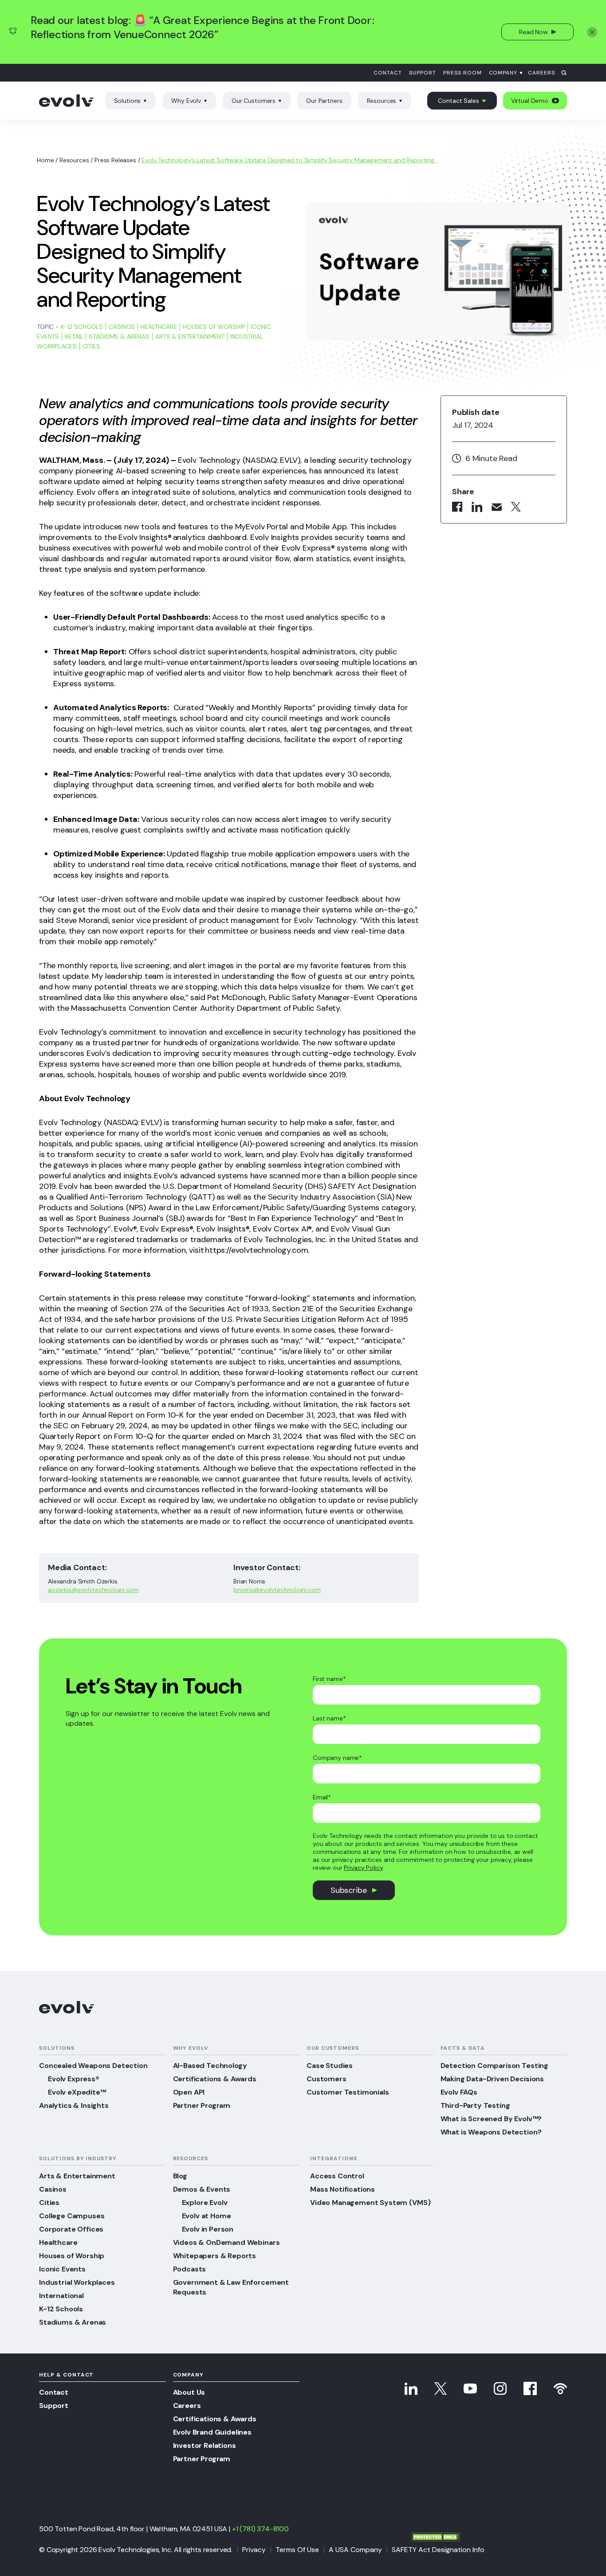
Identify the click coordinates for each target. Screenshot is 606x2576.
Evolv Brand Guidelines (212, 2432)
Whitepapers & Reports (215, 2256)
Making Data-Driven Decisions (492, 2079)
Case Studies (330, 2066)
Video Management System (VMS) (370, 2203)
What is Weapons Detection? (491, 2132)
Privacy (254, 2550)
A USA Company (355, 2550)
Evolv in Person (208, 2229)
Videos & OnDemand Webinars (226, 2242)
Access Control (337, 2176)
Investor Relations (205, 2445)
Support (423, 73)
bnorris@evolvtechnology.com (277, 1590)
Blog (180, 2176)
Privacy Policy (363, 1868)
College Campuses (72, 2216)
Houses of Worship (214, 327)
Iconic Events (62, 2269)
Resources (382, 101)
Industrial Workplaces (77, 2282)
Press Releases (115, 160)
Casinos (122, 327)
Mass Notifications (342, 2189)
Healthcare (159, 327)
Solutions (128, 101)
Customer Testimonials (348, 2092)
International (61, 2296)
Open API (189, 2092)
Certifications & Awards (215, 2079)
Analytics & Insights (74, 2105)
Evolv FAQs (459, 2092)
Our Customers (254, 101)
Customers (327, 2079)
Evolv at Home (207, 2216)
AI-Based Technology (210, 2066)
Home (45, 160)
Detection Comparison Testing (495, 2066)
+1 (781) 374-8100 (260, 2529)
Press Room (462, 73)
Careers (541, 73)
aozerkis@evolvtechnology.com (93, 1590)
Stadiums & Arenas (119, 336)
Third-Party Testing (475, 2105)
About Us (189, 2392)
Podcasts (190, 2269)
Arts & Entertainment (190, 336)
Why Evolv (186, 101)
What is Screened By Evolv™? (491, 2119)
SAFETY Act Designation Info (438, 2550)
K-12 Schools (82, 327)
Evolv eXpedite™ (77, 2092)
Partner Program (202, 2105)
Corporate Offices (71, 2229)
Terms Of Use (297, 2550)
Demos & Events (202, 2189)
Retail (74, 336)
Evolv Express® (74, 2079)
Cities (91, 346)
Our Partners (324, 101)
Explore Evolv (205, 2203)
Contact (388, 73)
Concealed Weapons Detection (93, 2066)
